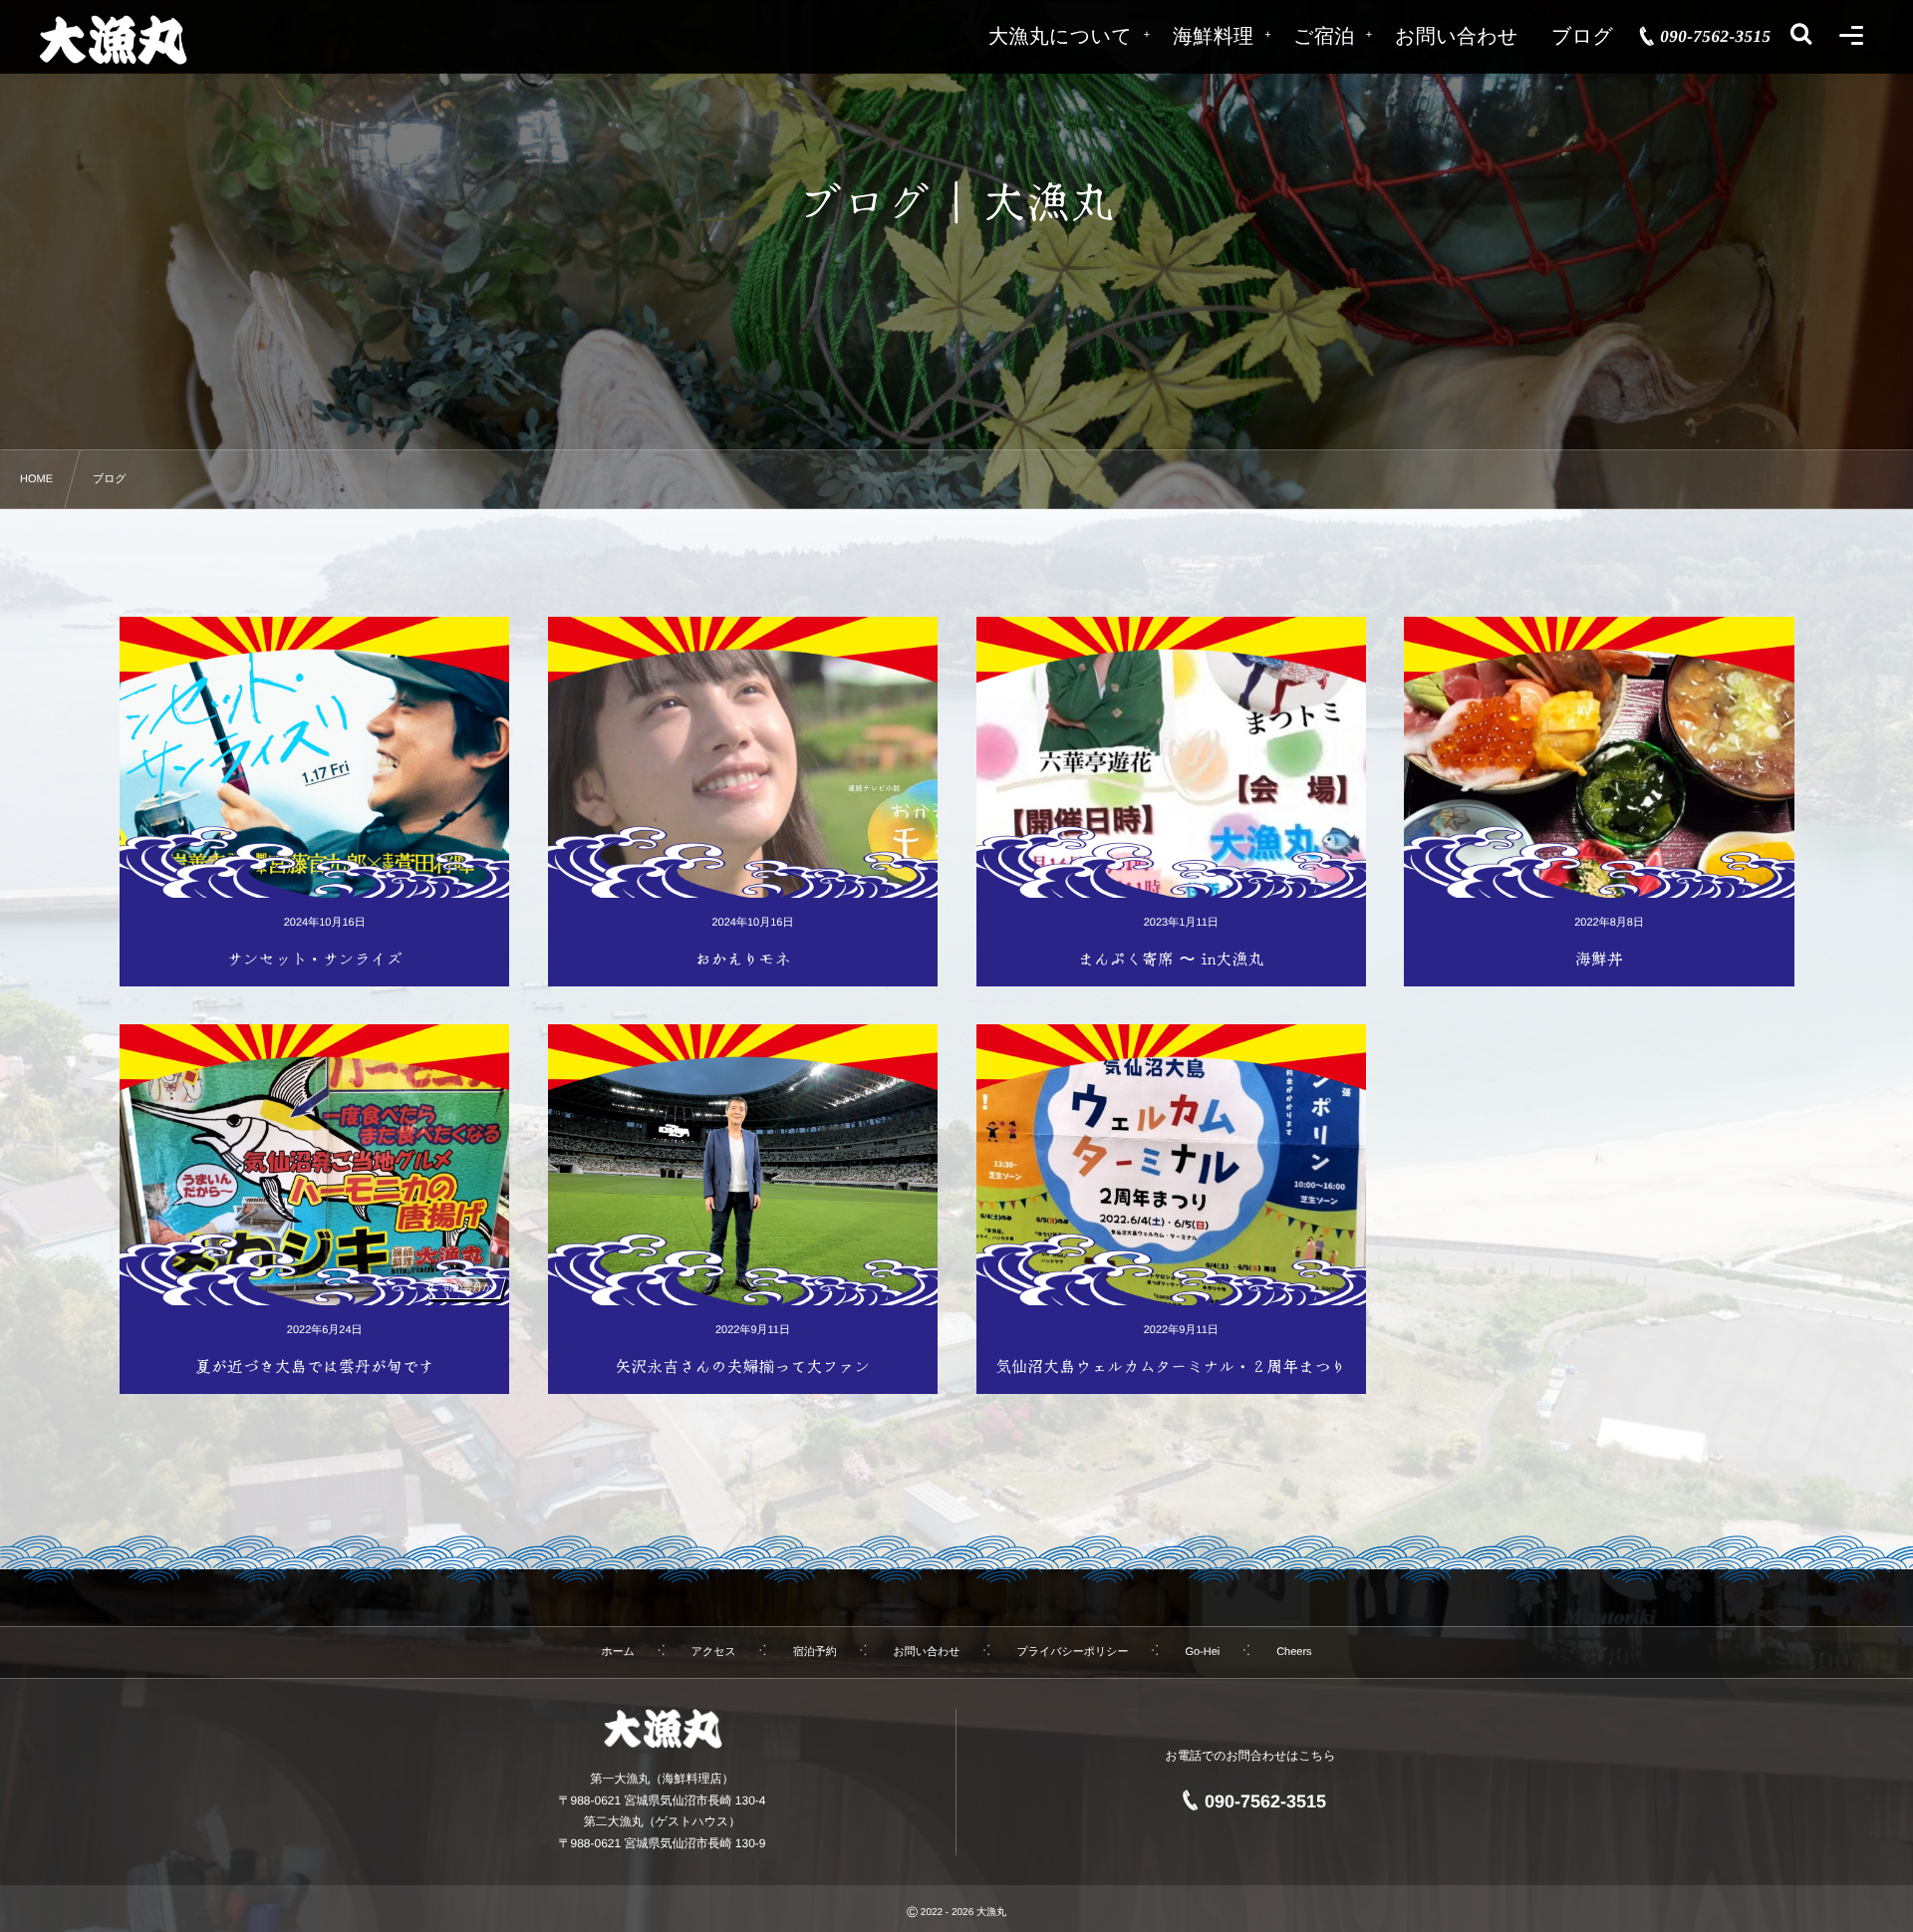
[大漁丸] (113, 40)
